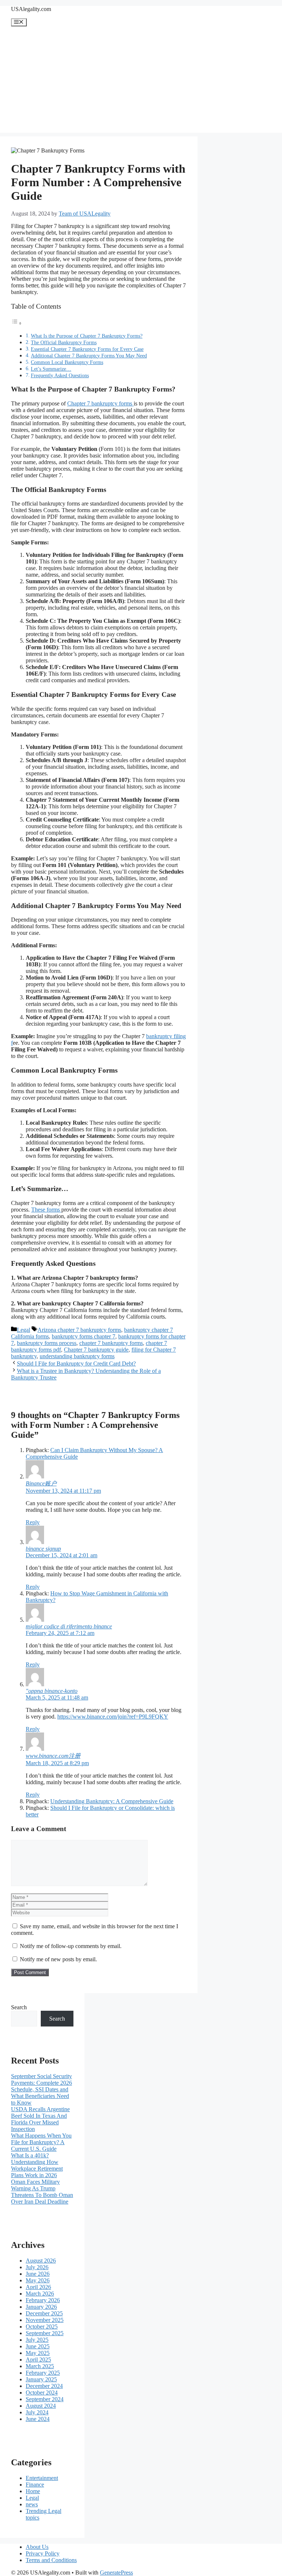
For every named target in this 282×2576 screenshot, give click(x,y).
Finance (35, 2485)
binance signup (43, 1549)
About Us (37, 2547)
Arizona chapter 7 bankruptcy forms (79, 1330)
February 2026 (43, 2300)
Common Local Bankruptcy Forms (67, 362)
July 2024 (37, 2412)
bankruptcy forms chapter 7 (84, 1336)
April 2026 (38, 2287)
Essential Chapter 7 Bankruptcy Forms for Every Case (87, 349)
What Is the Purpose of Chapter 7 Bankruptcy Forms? (87, 336)
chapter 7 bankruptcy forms (111, 1343)
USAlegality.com (31, 9)
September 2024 (45, 2399)
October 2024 (42, 2393)
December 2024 (44, 2386)
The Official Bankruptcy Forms (64, 342)
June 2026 (38, 2274)
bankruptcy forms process (47, 1343)
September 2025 (45, 2333)
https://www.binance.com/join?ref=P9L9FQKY (113, 1717)
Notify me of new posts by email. (58, 1959)
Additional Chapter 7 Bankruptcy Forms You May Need (89, 356)
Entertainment (42, 2478)
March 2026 (40, 2294)
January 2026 (41, 2307)
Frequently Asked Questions (60, 375)
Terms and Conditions (51, 2560)
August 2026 (41, 2261)
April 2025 (38, 2360)
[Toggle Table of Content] (17, 323)
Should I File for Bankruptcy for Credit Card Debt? (76, 1364)
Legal (23, 1330)
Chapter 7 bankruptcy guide (96, 1350)
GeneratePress (116, 2573)
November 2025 (45, 2320)
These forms (46, 1210)
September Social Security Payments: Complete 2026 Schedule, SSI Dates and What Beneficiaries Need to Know (41, 2089)
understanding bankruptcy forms (77, 1356)
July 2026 (37, 2267)
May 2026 (38, 2280)
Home (33, 2491)
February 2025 (43, 2373)
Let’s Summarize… (51, 369)
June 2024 (38, 2419)
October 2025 (42, 2327)
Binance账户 (41, 1483)
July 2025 (37, 2340)
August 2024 (41, 2406)
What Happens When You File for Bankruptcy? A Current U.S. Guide (41, 2142)
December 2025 (44, 2313)
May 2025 (38, 2353)
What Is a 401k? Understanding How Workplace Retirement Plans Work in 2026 (37, 2165)
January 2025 (41, 2379)
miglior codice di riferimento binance (69, 1626)
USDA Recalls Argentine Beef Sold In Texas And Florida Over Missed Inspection (40, 2119)
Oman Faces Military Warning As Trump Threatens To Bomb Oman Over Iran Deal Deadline (42, 2192)
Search (19, 2007)
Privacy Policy (43, 2553)
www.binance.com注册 (53, 1756)
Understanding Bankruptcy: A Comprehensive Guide (112, 1801)
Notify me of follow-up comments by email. (71, 1946)
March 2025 (40, 2366)
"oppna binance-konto (52, 1691)
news (32, 2504)
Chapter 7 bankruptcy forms (100, 403)
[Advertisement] (141, 81)
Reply (33, 1522)
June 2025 (38, 2346)
